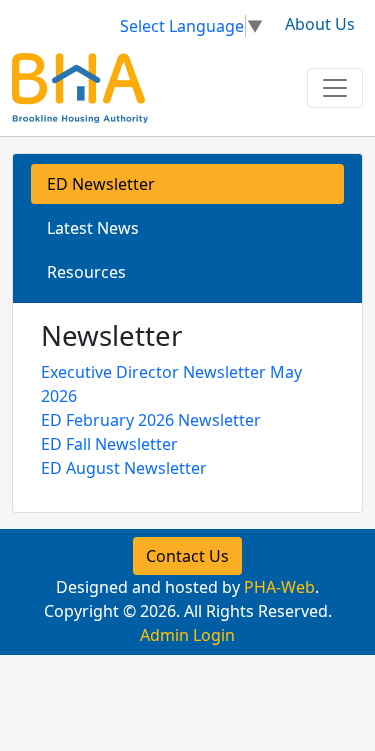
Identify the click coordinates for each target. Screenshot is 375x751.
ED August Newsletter (124, 468)
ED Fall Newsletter (109, 444)
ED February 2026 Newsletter (151, 420)
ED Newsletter (101, 184)
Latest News (93, 228)
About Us (320, 24)
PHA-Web (279, 587)
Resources (86, 272)
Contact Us (187, 556)
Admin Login (187, 635)
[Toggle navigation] (335, 88)
